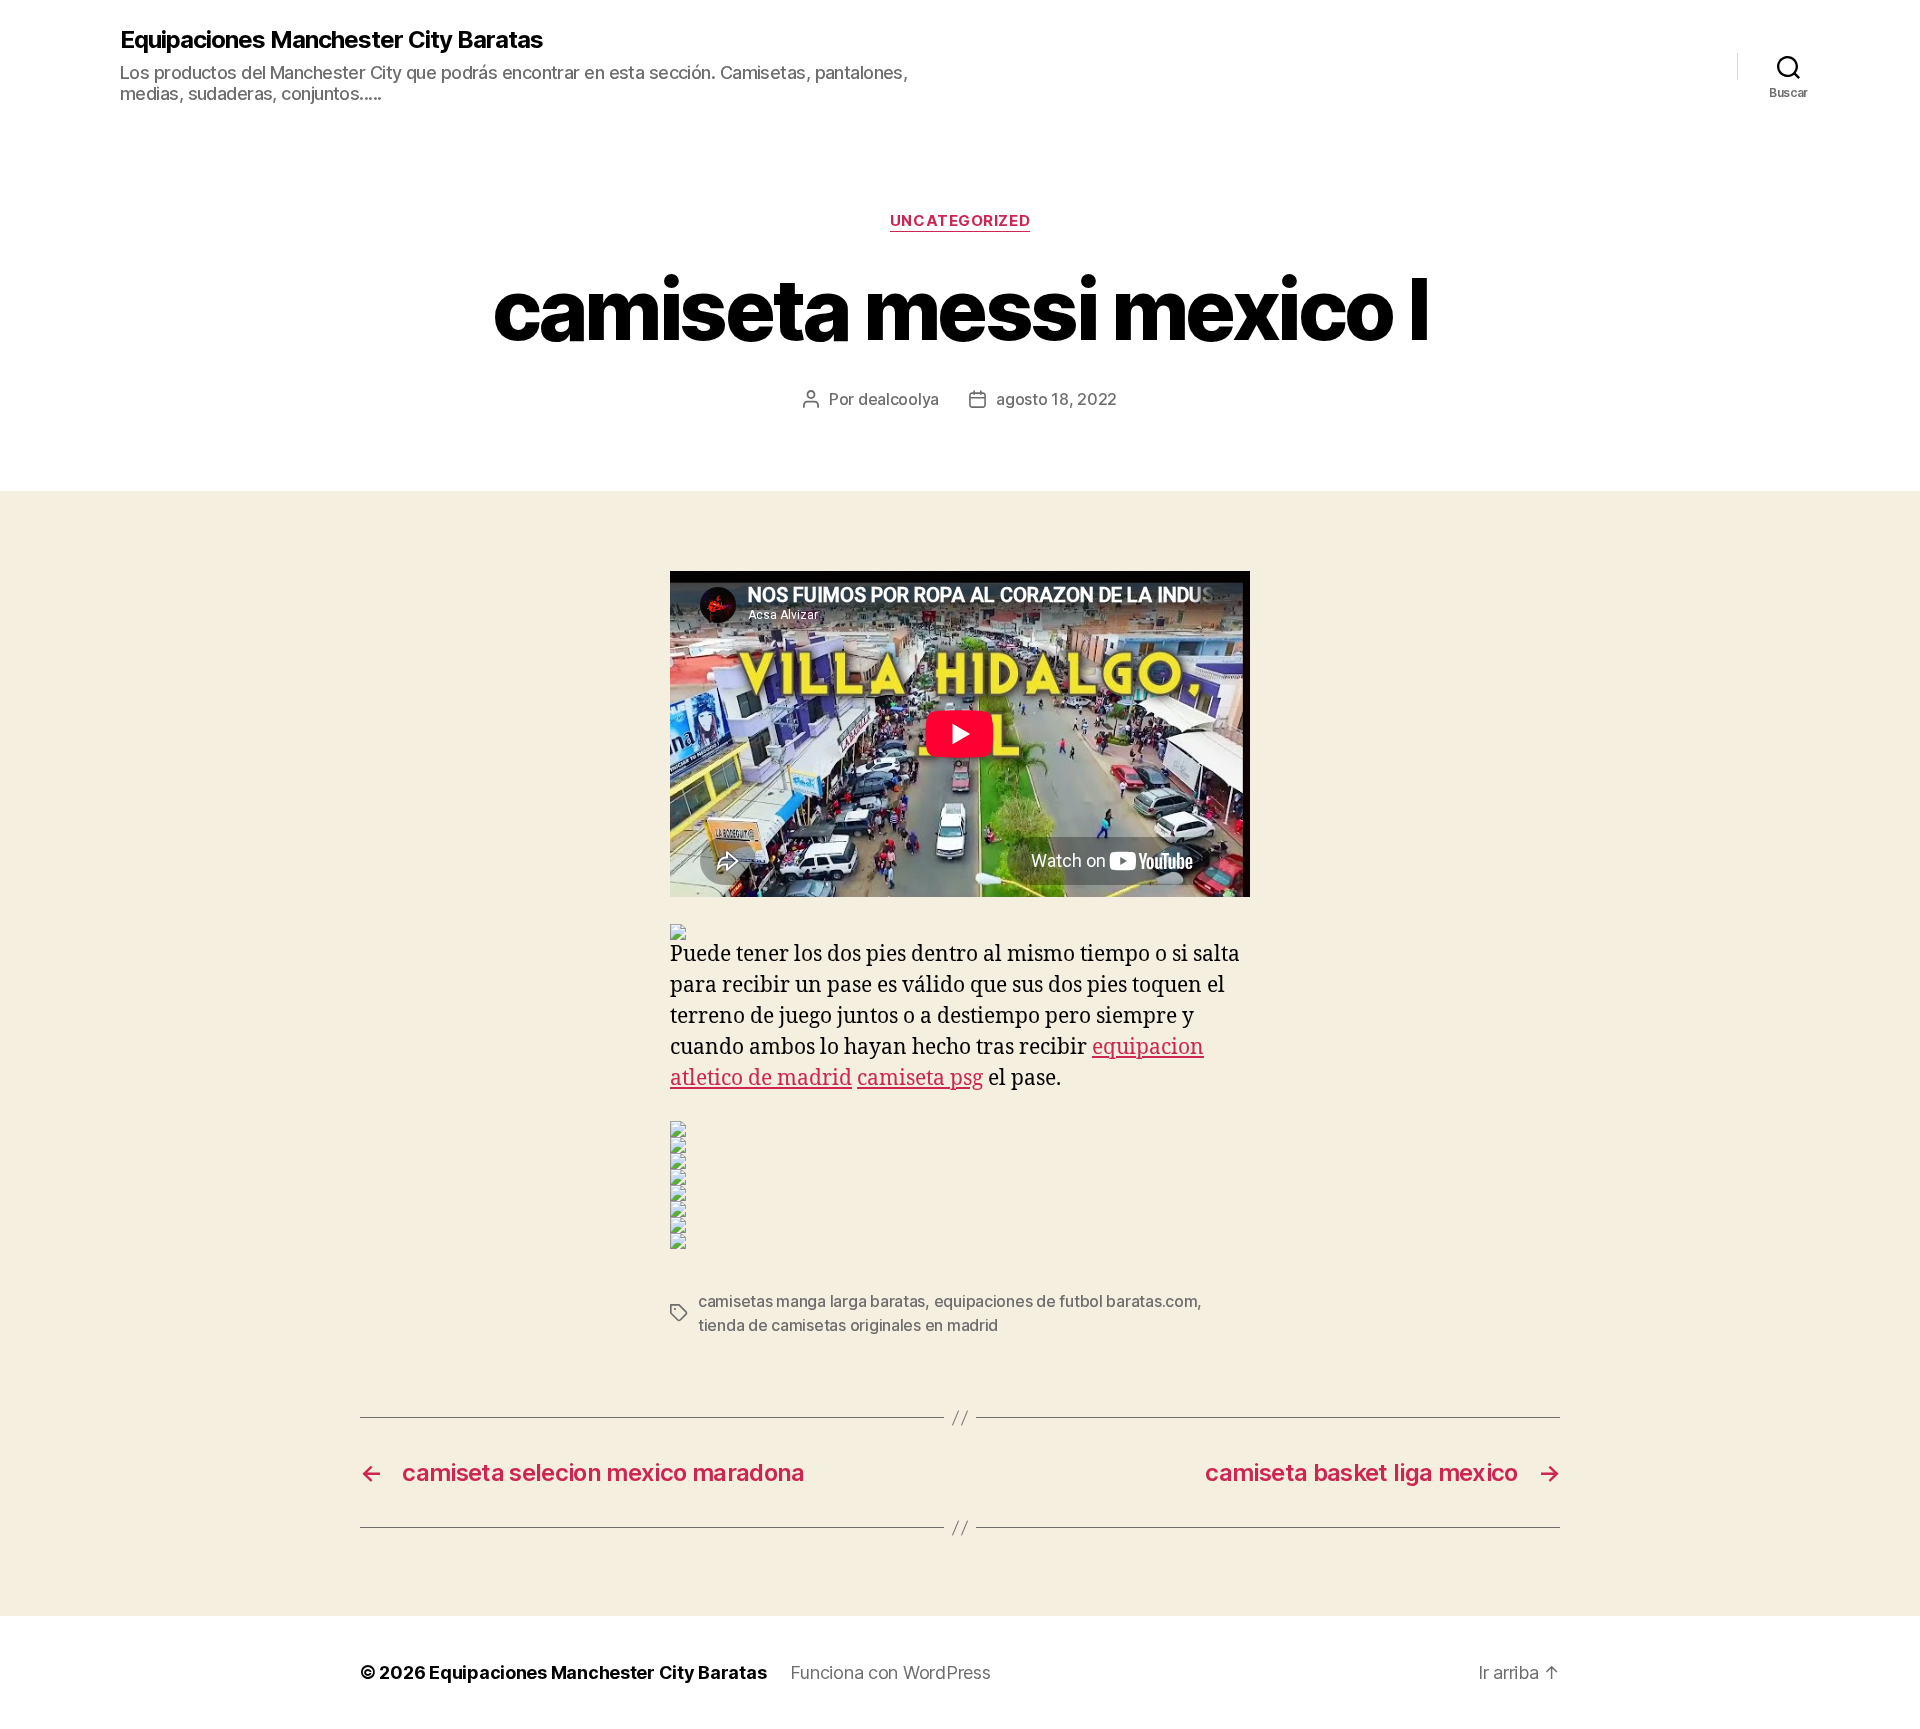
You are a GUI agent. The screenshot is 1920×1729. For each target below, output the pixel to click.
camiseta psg (920, 1078)
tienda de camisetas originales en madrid (848, 1325)
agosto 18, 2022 (1056, 399)
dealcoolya (898, 399)
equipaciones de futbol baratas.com (1066, 1301)
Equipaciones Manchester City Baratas (331, 40)
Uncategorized (960, 221)
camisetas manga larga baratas (811, 1301)
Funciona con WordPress (890, 1672)
